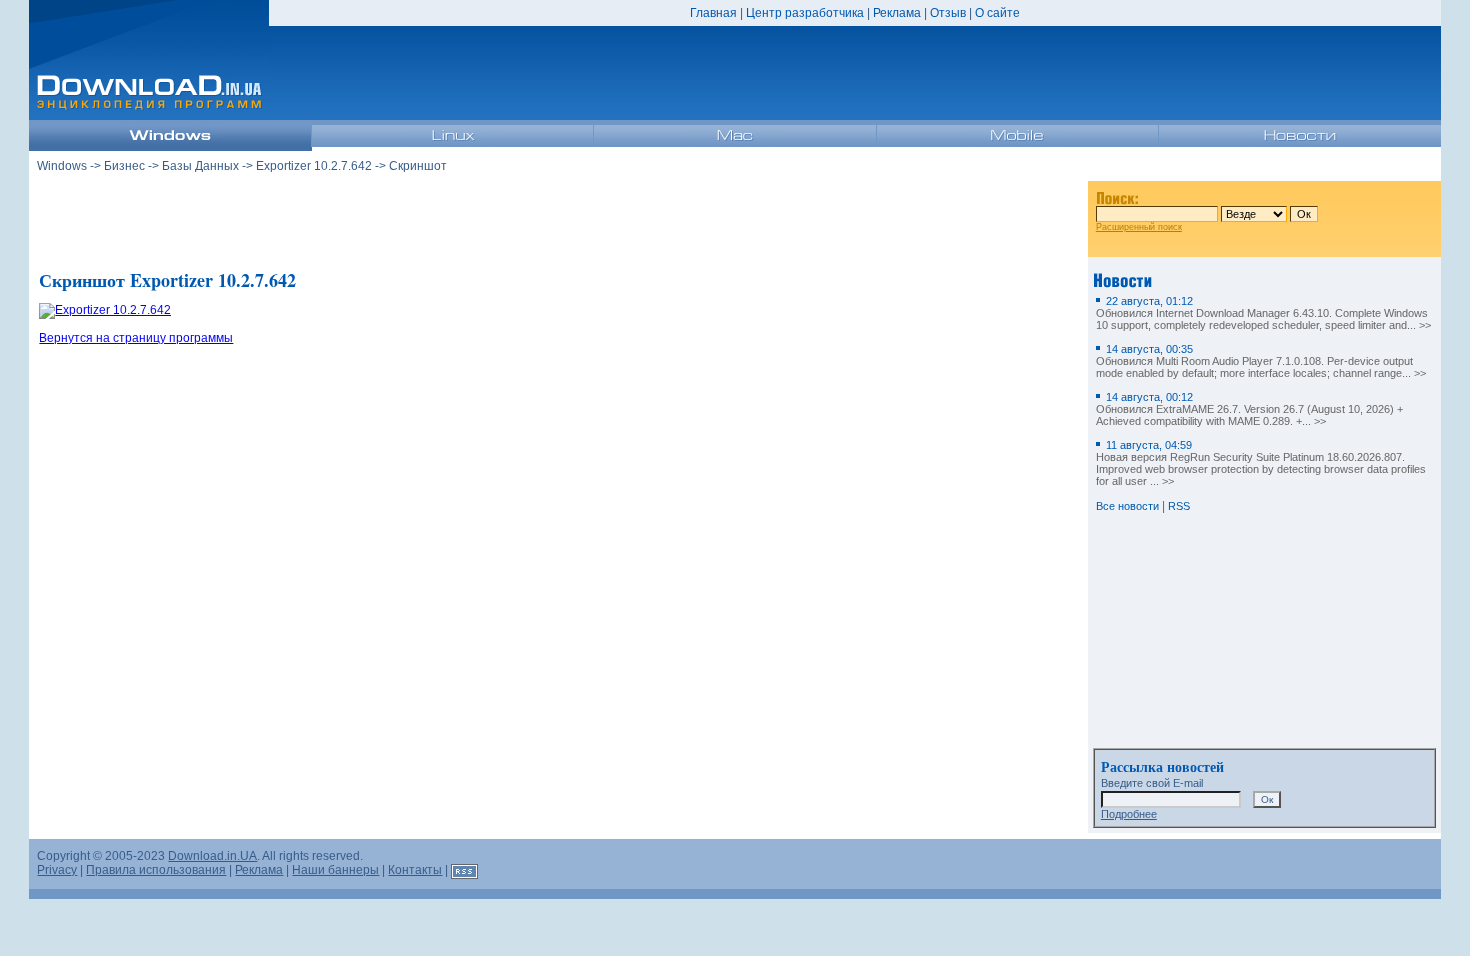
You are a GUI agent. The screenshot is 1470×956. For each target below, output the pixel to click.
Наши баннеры (335, 870)
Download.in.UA (212, 856)
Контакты (415, 870)
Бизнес (124, 166)
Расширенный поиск (1139, 227)
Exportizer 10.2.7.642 (314, 166)
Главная (713, 13)
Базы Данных (200, 166)
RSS (1179, 506)
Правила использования (156, 870)
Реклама (897, 13)
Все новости (1127, 506)
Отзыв (948, 13)
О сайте (997, 13)
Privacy (57, 870)
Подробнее (1129, 814)
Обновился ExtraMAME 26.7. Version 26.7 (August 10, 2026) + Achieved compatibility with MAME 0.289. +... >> (1249, 409)
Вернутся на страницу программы (136, 338)
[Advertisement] (559, 219)
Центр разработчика (805, 13)
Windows (62, 166)
